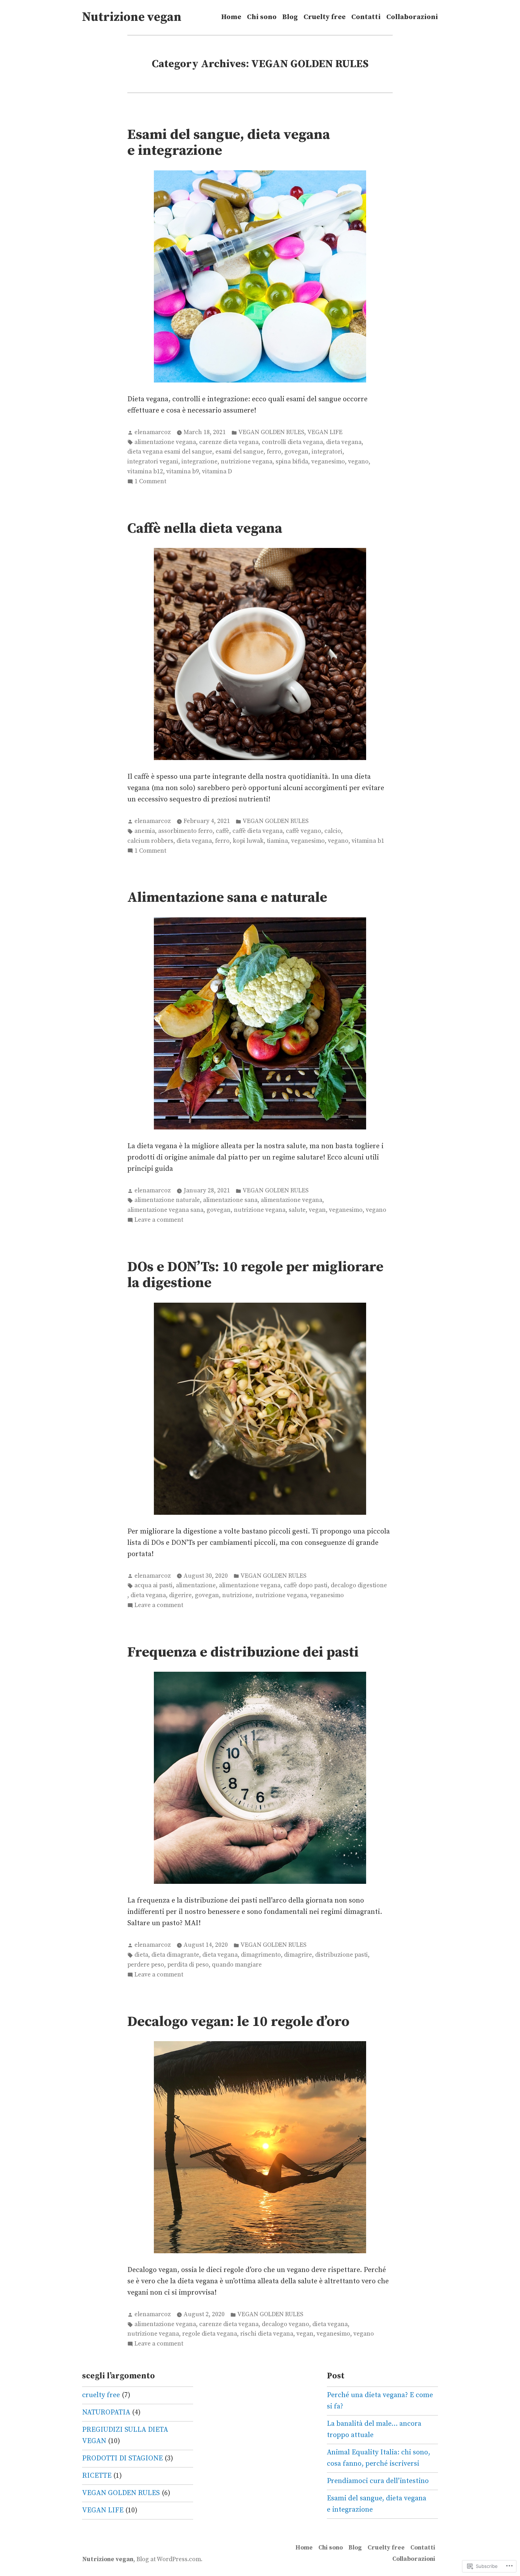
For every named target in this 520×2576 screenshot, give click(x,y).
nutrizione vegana (247, 462)
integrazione (200, 462)
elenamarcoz (153, 432)
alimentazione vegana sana (165, 1210)
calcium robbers (150, 841)
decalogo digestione (359, 1585)
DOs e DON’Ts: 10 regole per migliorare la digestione (255, 1275)
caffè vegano (304, 831)
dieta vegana (344, 442)
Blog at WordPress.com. (170, 2559)
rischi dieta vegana (267, 2334)
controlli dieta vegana (292, 442)
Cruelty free (325, 17)
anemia (145, 831)
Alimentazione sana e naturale (227, 898)
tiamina (277, 841)
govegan (296, 452)
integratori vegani (153, 462)
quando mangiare (237, 1965)
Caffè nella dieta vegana (205, 528)
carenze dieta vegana (229, 442)
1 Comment (150, 482)
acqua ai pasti (154, 1585)
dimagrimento (261, 1955)
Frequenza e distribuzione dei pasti (243, 1652)
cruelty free (101, 2395)
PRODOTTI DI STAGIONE (122, 2458)
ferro (274, 452)
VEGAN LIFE (325, 432)
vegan (317, 1210)
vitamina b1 (368, 841)
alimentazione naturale (167, 1200)
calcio (333, 831)
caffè (223, 831)
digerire (180, 1595)
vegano (358, 462)
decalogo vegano (285, 2324)
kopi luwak (248, 841)
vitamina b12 (145, 472)
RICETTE (97, 2476)
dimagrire (298, 1955)
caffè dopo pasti (306, 1585)
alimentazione (196, 1585)
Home (231, 17)
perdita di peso (188, 1965)
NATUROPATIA (106, 2413)
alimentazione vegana (165, 442)
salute (297, 1210)
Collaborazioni (412, 17)
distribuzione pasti (342, 1955)
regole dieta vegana (210, 2334)
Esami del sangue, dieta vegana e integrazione (229, 143)
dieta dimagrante (175, 1955)
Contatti (366, 17)
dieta (141, 1955)
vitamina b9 (183, 472)
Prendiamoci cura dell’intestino (378, 2481)
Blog (290, 17)
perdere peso (146, 1965)
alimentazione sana (230, 1200)
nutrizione (237, 1595)
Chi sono (262, 17)
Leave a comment (159, 1220)
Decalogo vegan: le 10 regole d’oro (238, 2022)
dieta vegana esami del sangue (170, 452)
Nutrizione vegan (132, 17)
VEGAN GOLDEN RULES (271, 432)
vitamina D (217, 472)
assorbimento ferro (185, 831)
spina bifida (292, 462)
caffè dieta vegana (258, 831)
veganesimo (328, 462)
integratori (327, 452)
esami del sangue (239, 452)
